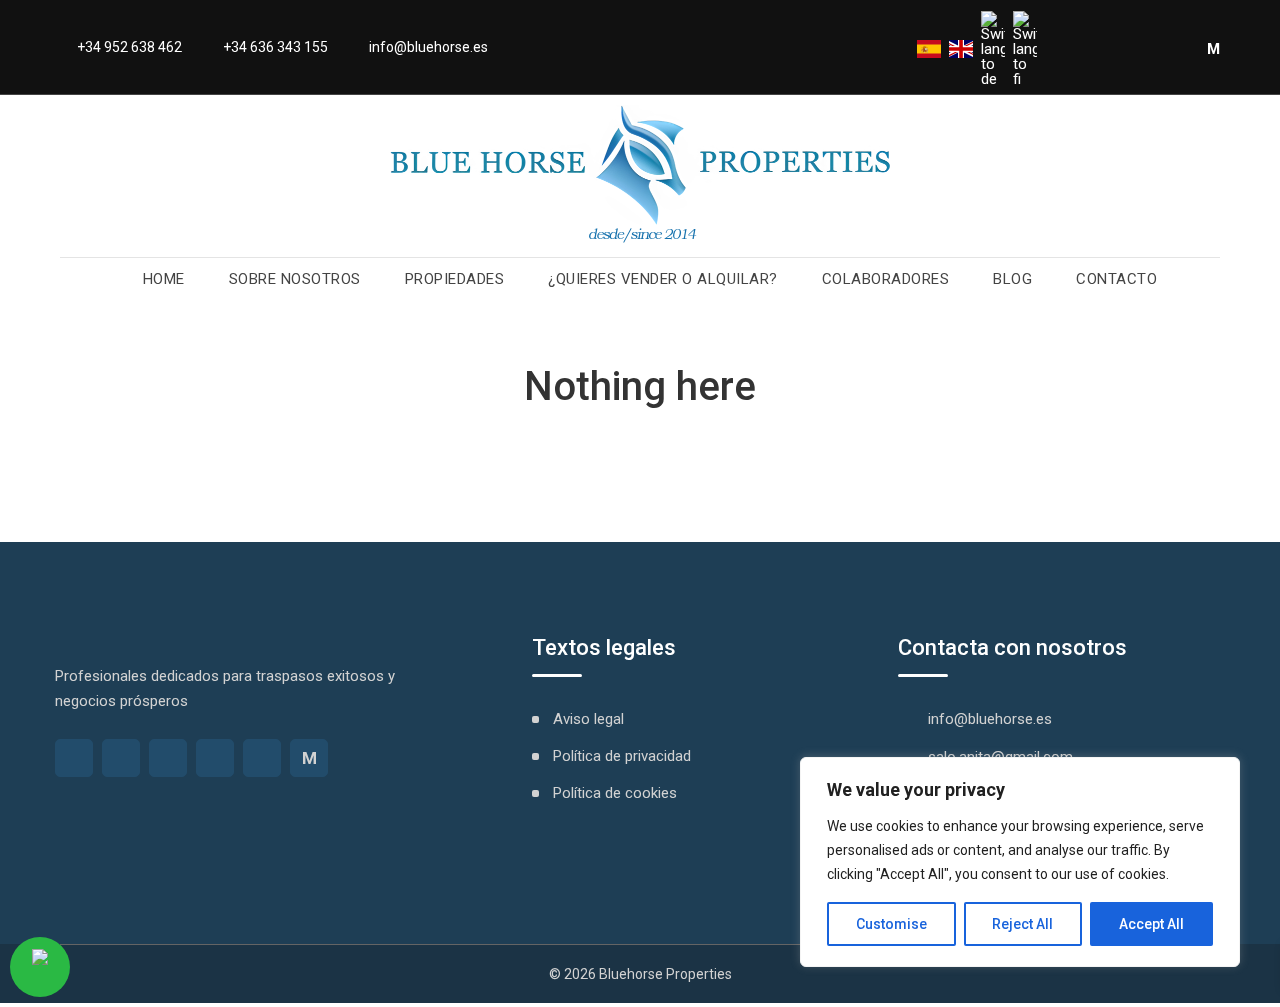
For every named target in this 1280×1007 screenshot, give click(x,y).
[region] (1020, 862)
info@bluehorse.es (428, 47)
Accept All (1151, 924)
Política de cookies (615, 793)
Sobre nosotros (295, 279)
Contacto (1116, 279)
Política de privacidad (622, 756)
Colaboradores (886, 279)
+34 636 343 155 (275, 47)
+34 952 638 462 (129, 47)
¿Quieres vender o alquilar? (663, 279)
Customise (891, 924)
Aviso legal (588, 719)
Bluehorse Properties (665, 974)
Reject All (1022, 924)
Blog (1012, 279)
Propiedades (455, 279)
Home (164, 279)
